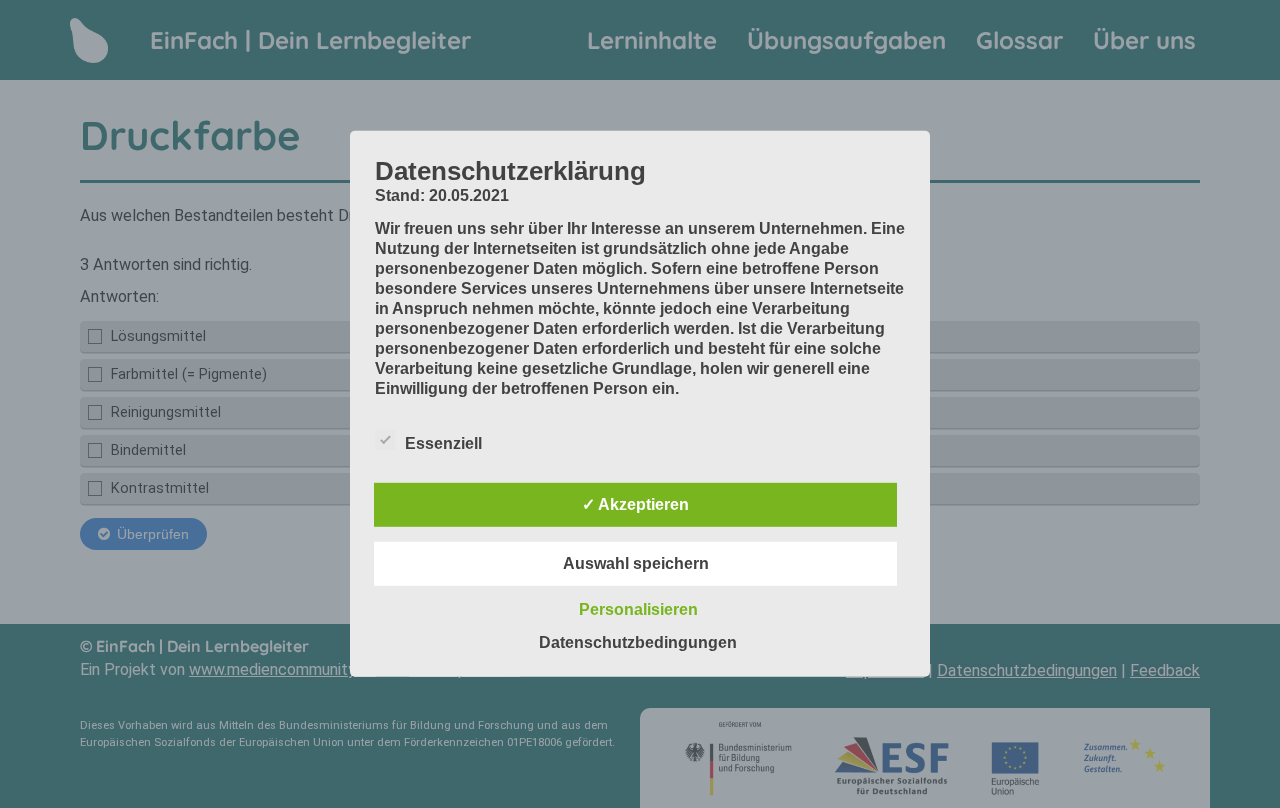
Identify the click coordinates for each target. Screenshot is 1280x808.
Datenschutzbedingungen (638, 642)
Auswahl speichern (636, 563)
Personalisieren (638, 609)
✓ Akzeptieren (635, 504)
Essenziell (443, 443)
